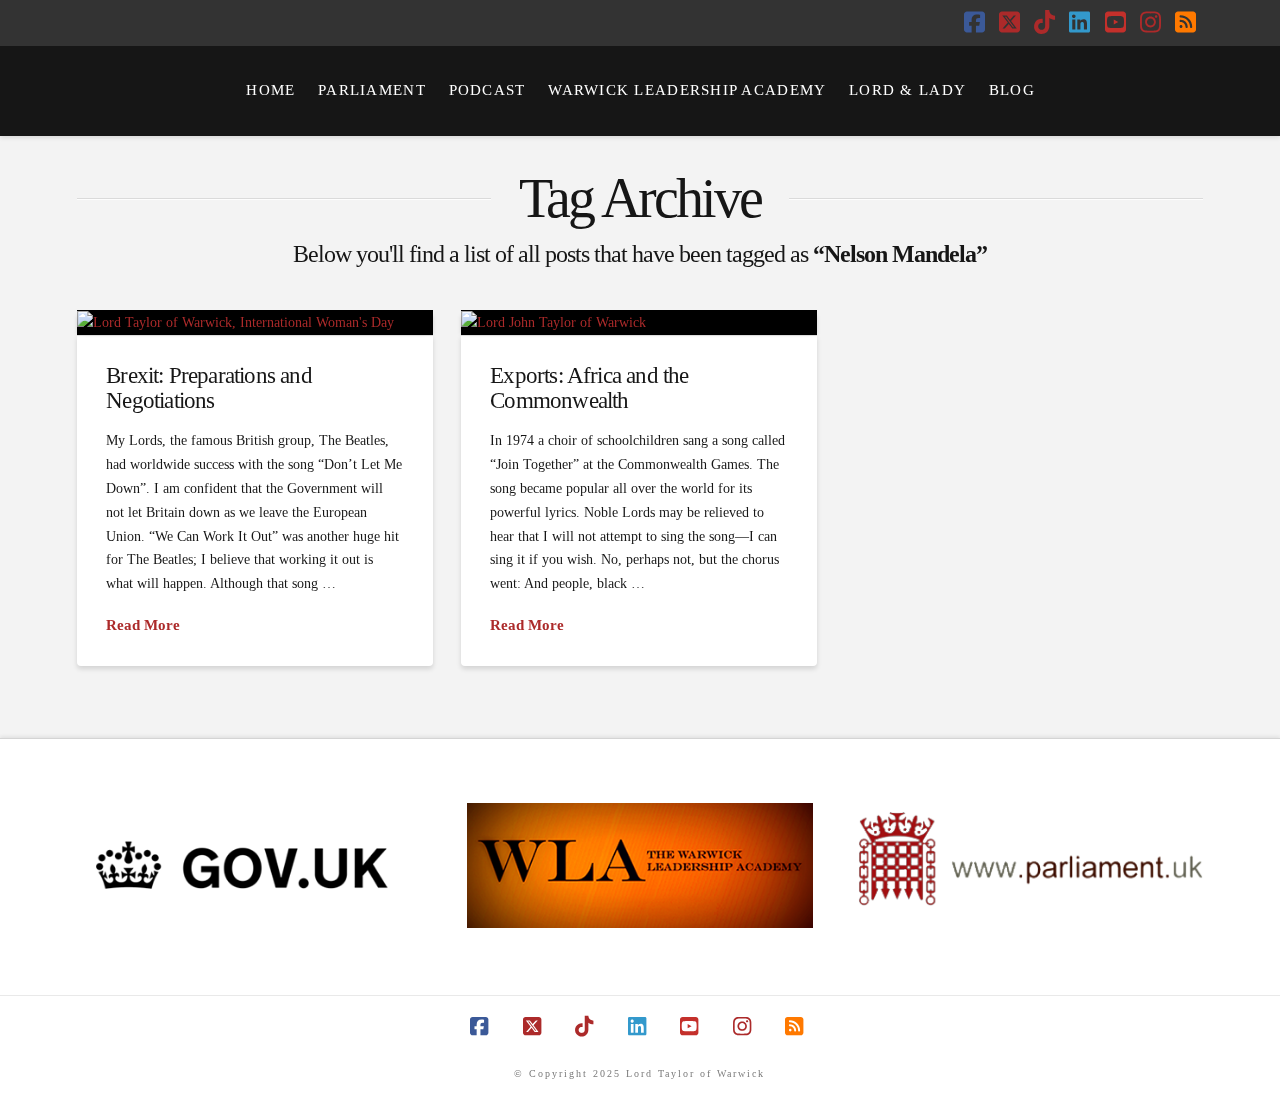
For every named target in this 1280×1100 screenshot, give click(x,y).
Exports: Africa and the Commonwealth (589, 387)
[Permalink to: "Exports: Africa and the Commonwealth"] (639, 322)
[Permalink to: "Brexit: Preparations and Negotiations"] (255, 322)
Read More (143, 625)
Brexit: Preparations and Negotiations (209, 387)
